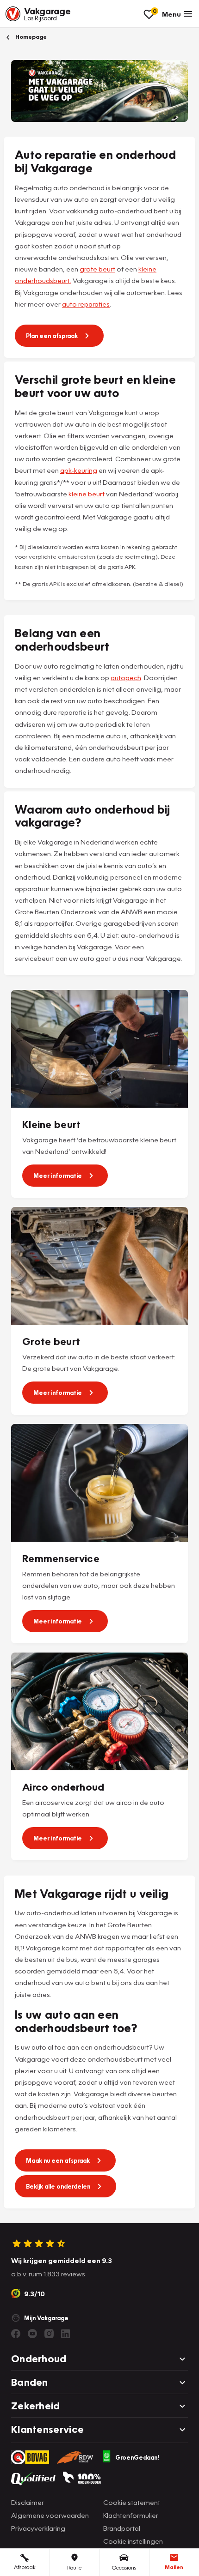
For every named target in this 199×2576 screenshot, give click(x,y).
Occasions (124, 2567)
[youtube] (32, 2334)
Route (75, 2567)
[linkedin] (66, 2334)
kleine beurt (87, 494)
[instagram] (49, 2334)
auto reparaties (86, 304)
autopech (126, 677)
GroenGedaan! (137, 2457)
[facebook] (16, 2334)
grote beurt (97, 269)
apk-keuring (79, 470)
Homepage (30, 37)
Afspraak (25, 2567)
